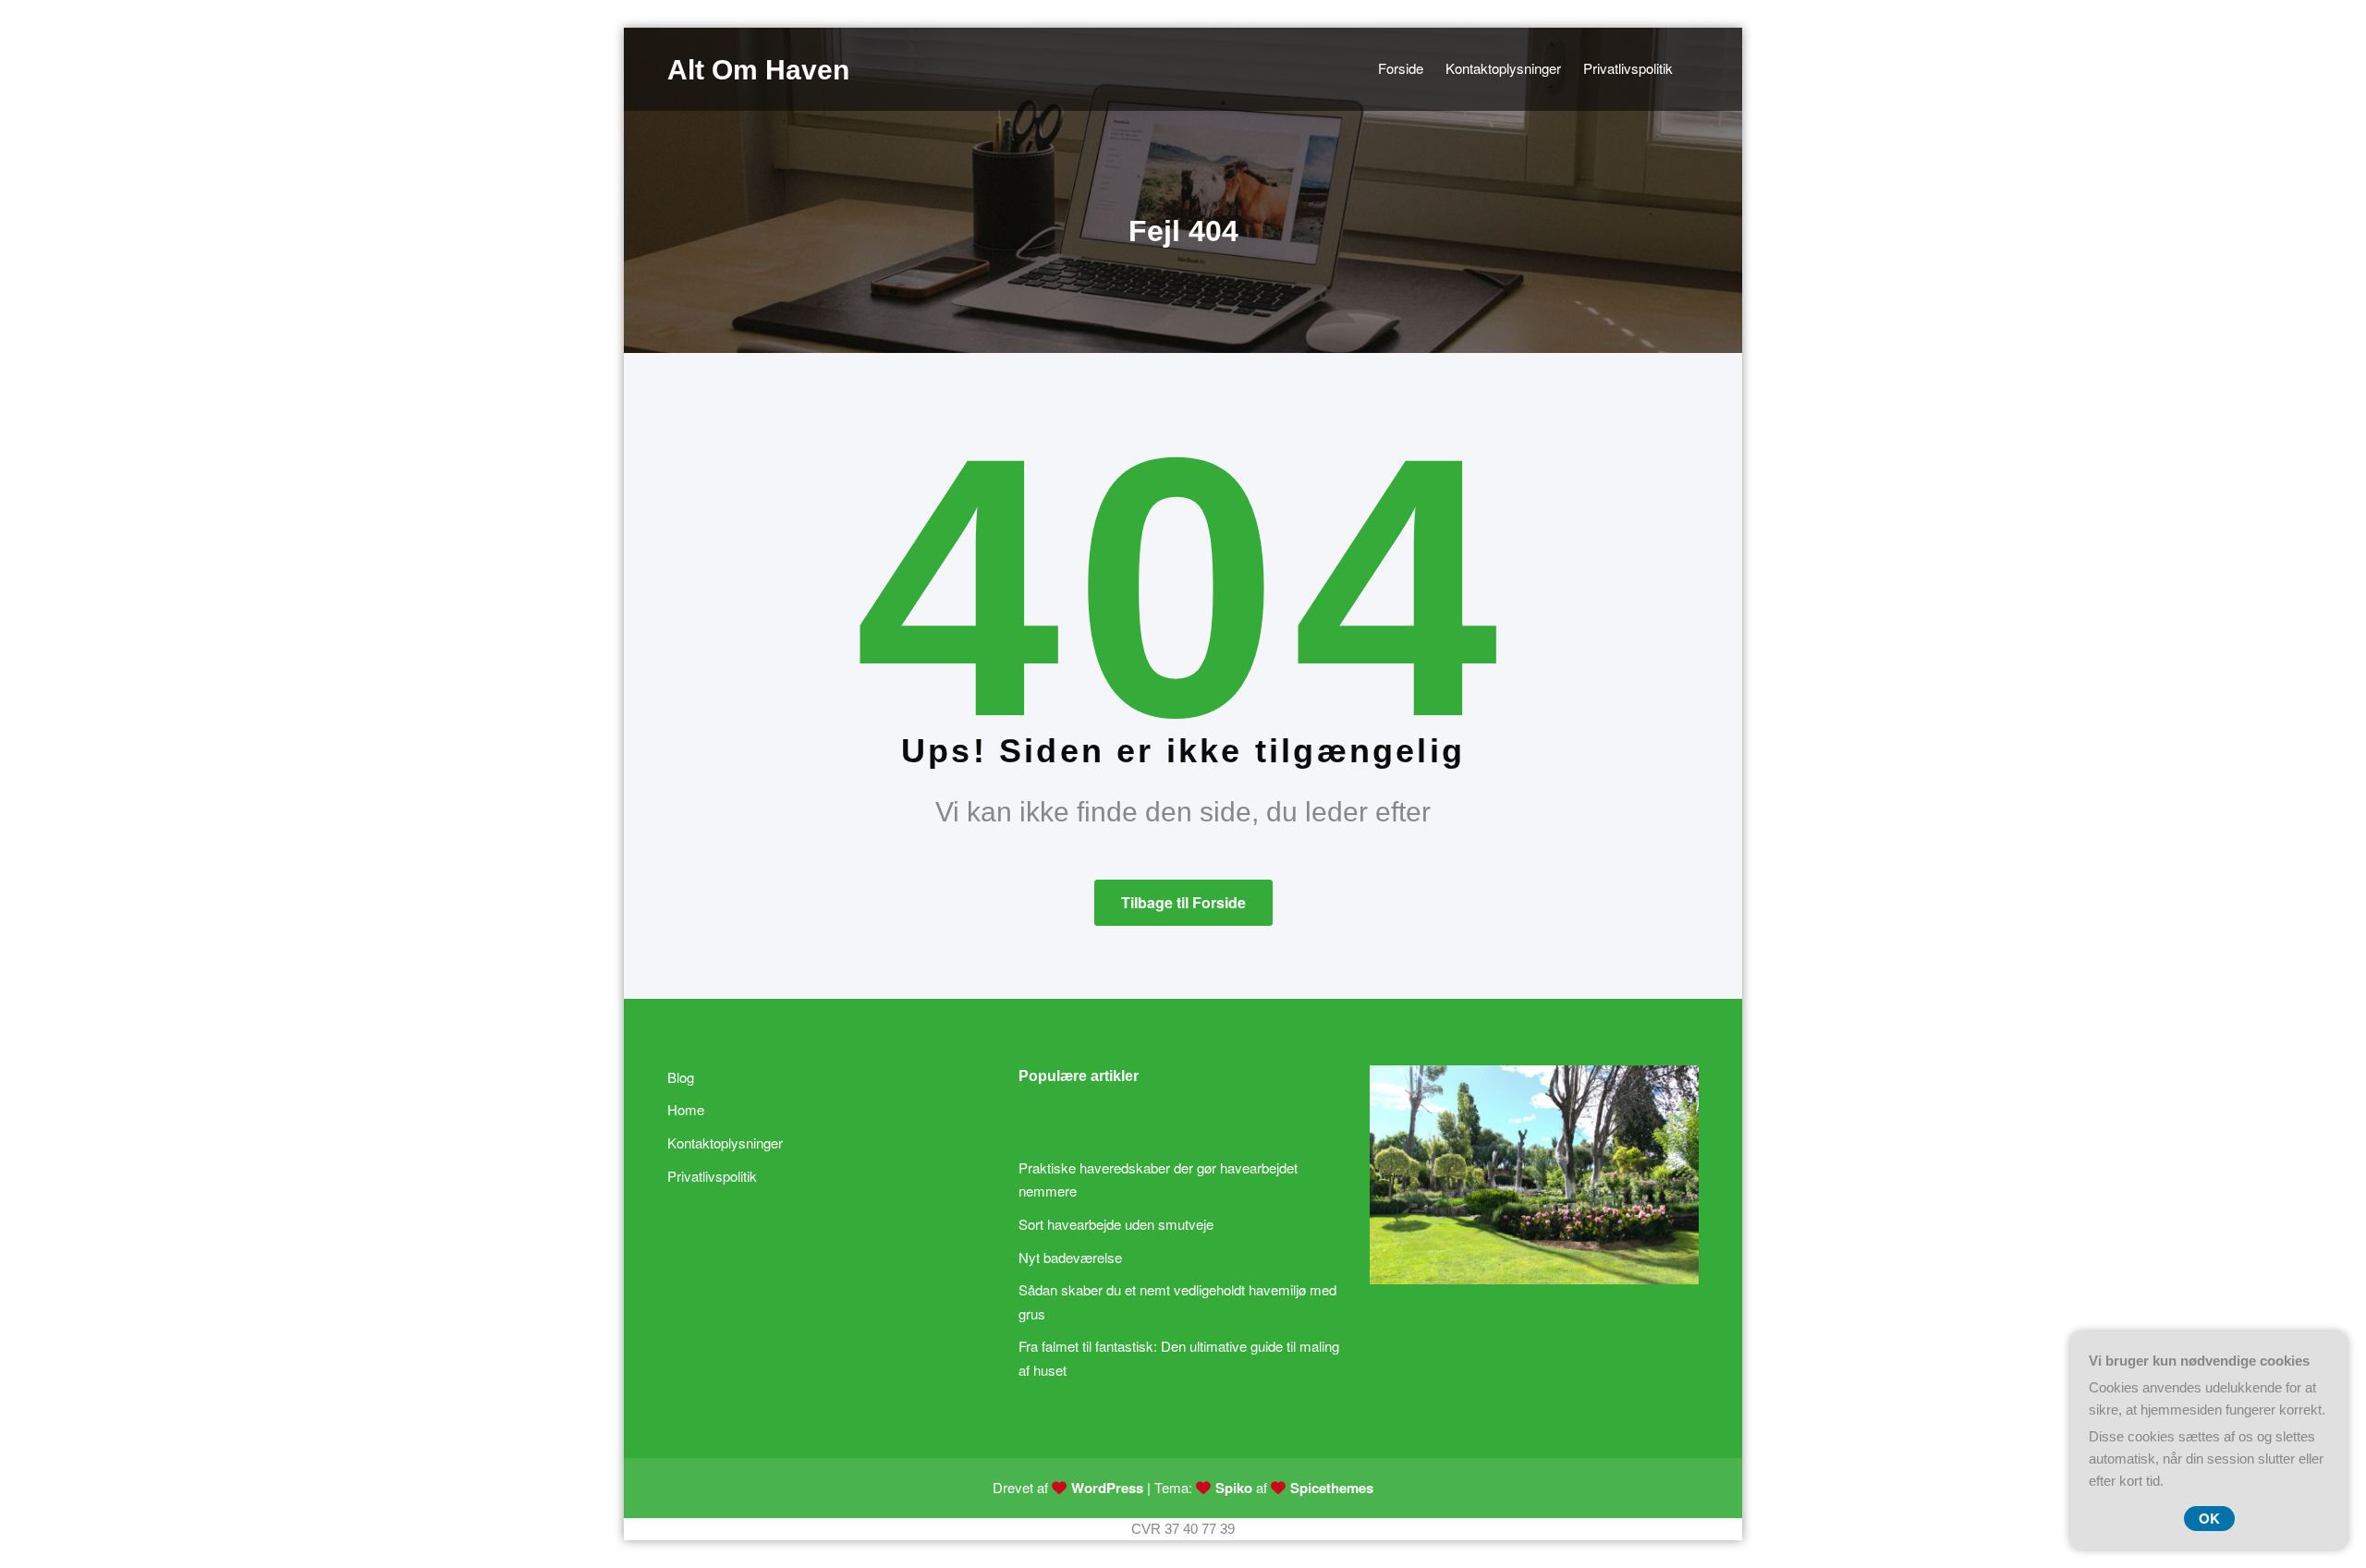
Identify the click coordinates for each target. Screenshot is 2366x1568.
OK (2209, 1518)
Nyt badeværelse (1070, 1257)
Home (686, 1109)
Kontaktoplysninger (725, 1143)
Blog (681, 1077)
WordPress (1107, 1488)
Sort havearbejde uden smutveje (1116, 1224)
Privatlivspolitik (712, 1176)
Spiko (1234, 1488)
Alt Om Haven (758, 70)
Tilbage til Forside (1183, 902)
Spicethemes (1332, 1488)
